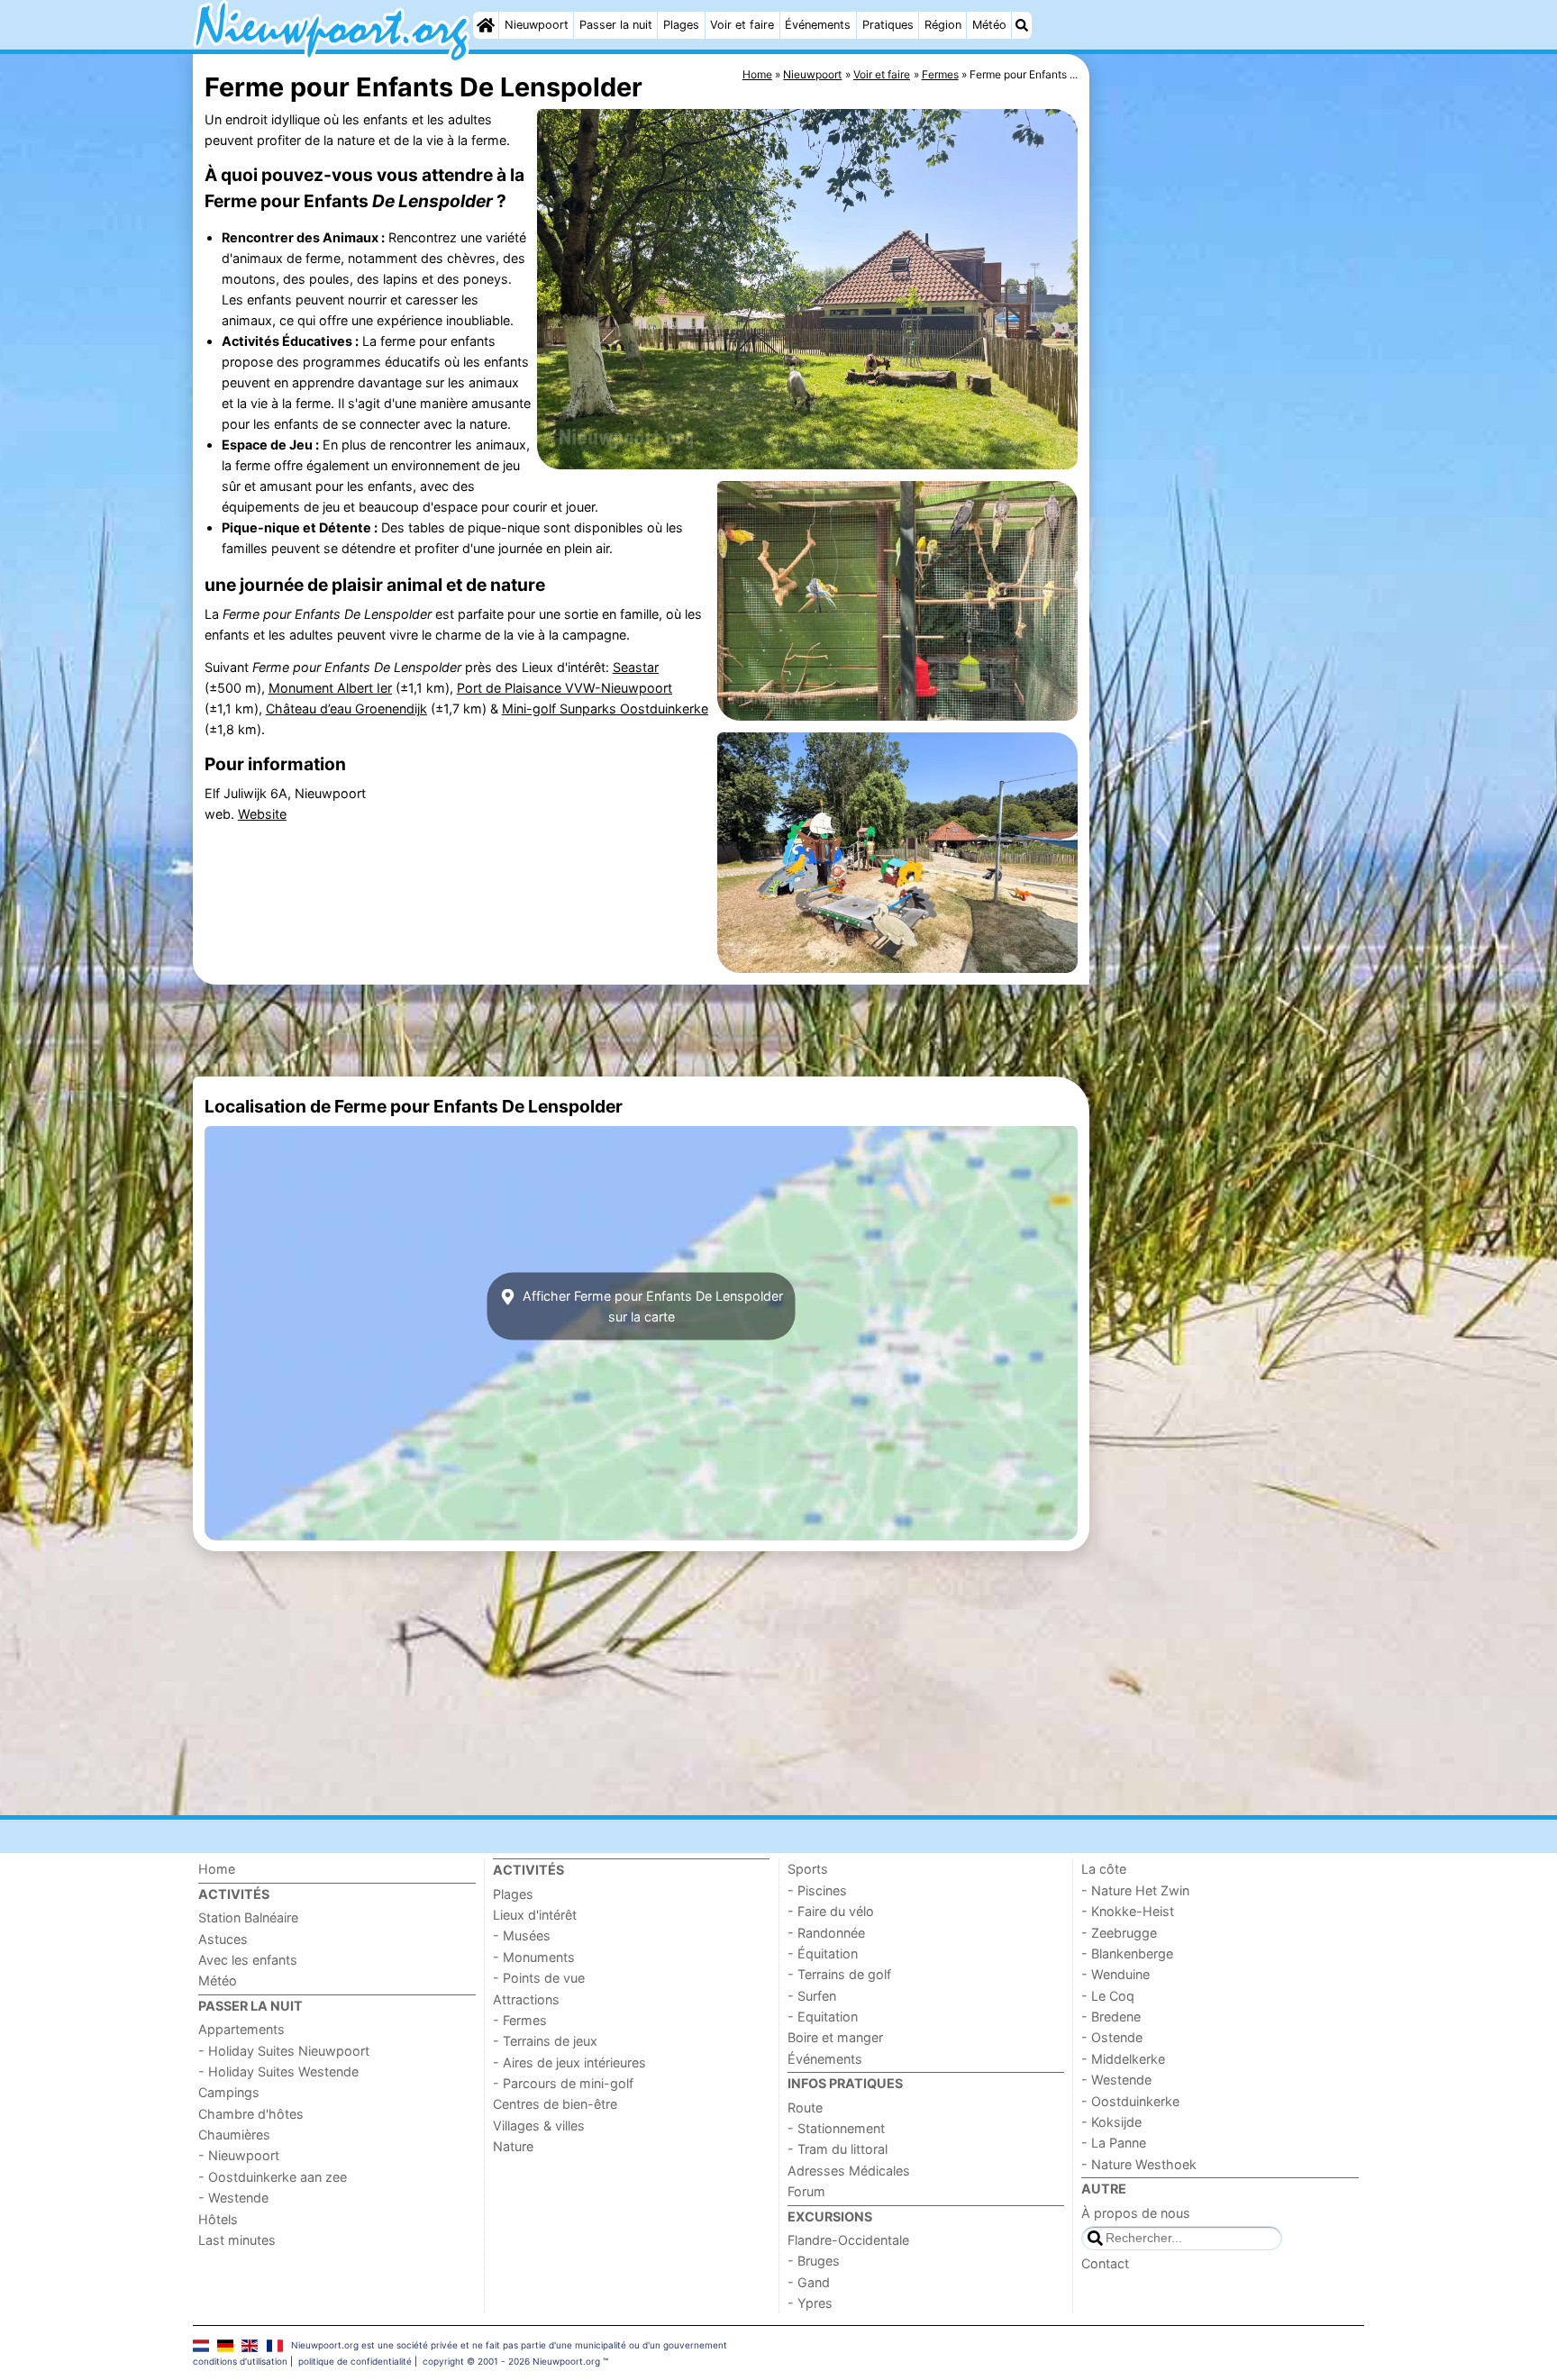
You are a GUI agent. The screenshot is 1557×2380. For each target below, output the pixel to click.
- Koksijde (1111, 2122)
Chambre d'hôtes (251, 2114)
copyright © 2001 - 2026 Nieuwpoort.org (511, 2361)
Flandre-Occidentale (848, 2240)
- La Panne (1114, 2143)
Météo (989, 25)
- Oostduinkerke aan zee (273, 2177)
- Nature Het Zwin (1135, 1890)
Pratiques (888, 25)
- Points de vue (539, 1978)
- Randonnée (826, 1933)
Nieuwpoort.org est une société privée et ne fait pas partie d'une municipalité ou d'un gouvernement (509, 2345)
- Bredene (1111, 2017)
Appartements (241, 2029)
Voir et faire (742, 25)
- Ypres (810, 2303)
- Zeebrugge (1119, 1933)
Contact (1105, 2263)
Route (805, 2107)
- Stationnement (836, 2128)
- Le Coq (1108, 1996)
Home (217, 1869)
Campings (229, 2092)
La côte (1104, 1869)
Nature (513, 2146)
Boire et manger (835, 2037)
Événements (818, 25)
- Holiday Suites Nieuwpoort (284, 2051)
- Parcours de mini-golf (563, 2083)
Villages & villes (539, 2126)
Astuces (223, 1939)
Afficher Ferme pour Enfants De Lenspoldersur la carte (651, 1306)
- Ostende (1112, 2037)
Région (943, 25)
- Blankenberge (1127, 1953)
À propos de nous (1136, 2213)
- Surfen (812, 1996)
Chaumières (234, 2135)
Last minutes (237, 2240)
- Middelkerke (1123, 2059)
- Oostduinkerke (1130, 2101)
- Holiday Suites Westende (278, 2071)
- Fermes (520, 2020)
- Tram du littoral (838, 2149)
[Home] (486, 25)
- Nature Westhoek (1139, 2164)
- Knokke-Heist (1128, 1911)
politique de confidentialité (355, 2361)
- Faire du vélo (831, 1911)
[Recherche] (1022, 25)
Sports (808, 1869)
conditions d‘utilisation (240, 2361)
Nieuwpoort (537, 25)
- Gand (809, 2282)
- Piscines (817, 1890)
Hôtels (218, 2219)
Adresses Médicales (849, 2171)
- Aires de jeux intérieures (569, 2062)
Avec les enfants (248, 1960)
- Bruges (814, 2261)
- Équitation (823, 1953)
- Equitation (823, 2017)
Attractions (526, 1999)
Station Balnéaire (248, 1917)
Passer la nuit (616, 25)
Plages (681, 25)
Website (262, 814)
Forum (806, 2191)
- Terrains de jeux (545, 2041)
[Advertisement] (1229, 468)
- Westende (233, 2198)
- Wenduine (1115, 1974)
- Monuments (534, 1957)
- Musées (522, 1935)
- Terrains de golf (839, 1974)
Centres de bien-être (555, 2104)
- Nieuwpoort (239, 2155)
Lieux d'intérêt (535, 1915)
